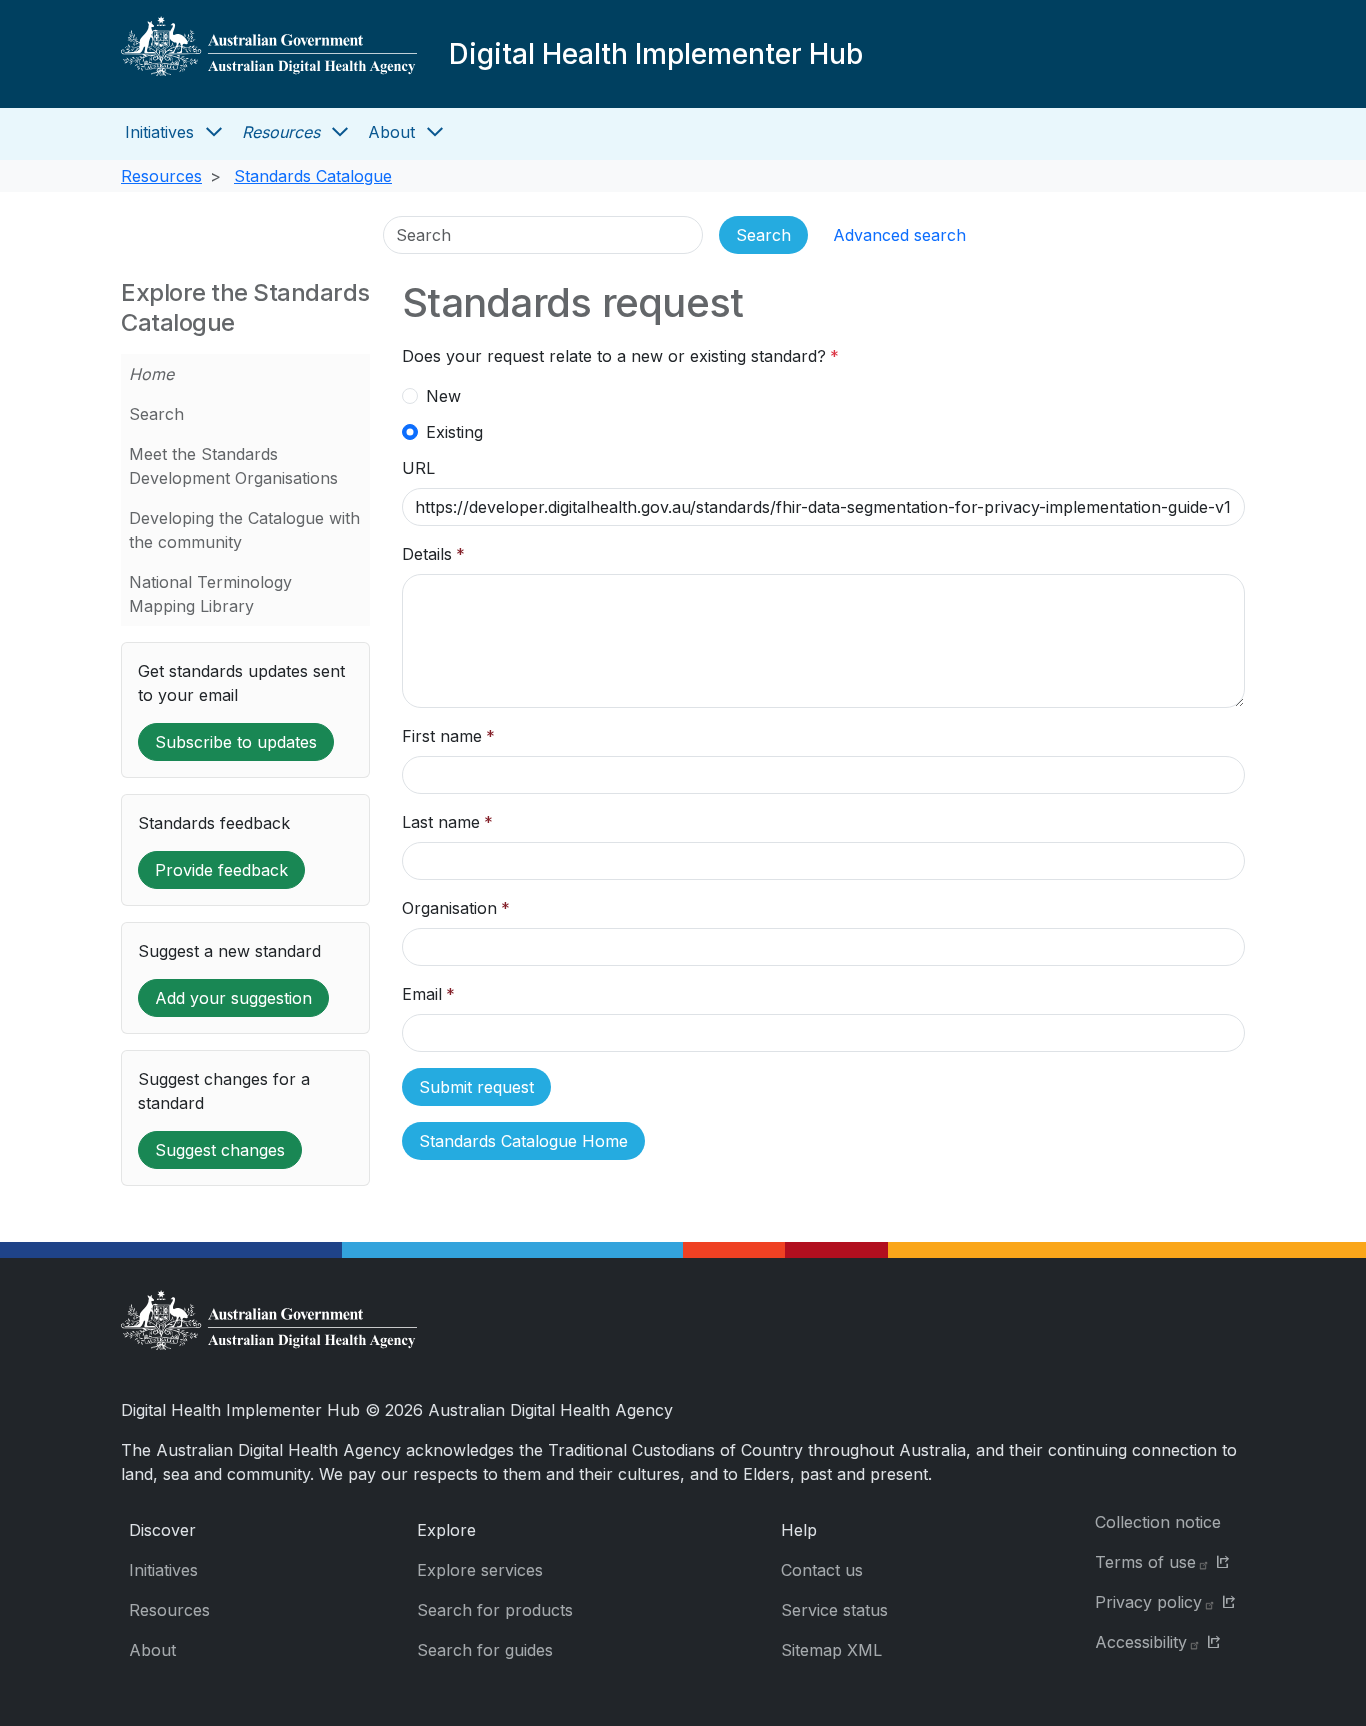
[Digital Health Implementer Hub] (269, 54)
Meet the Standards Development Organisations (233, 466)
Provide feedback (221, 870)
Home (151, 374)
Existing (454, 432)
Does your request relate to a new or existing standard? (614, 356)
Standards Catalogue (313, 176)
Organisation (449, 908)
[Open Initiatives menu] (214, 132)
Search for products (495, 1610)
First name (442, 736)
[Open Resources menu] (340, 132)
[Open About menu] (435, 132)
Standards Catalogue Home (523, 1141)
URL (418, 468)
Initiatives (159, 132)
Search (156, 414)
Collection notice (1158, 1522)
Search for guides (485, 1650)
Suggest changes (220, 1150)
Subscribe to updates (236, 742)
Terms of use (1145, 1562)
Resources (281, 132)
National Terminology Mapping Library (210, 594)
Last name (441, 822)
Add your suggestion (233, 998)
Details (427, 554)
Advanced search (899, 235)
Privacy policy (1148, 1602)
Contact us (822, 1570)
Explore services (480, 1570)
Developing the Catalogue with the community (244, 530)
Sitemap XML (831, 1650)
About (391, 132)
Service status (834, 1610)
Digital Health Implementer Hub (656, 54)
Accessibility (1141, 1642)
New (443, 396)
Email (422, 994)
